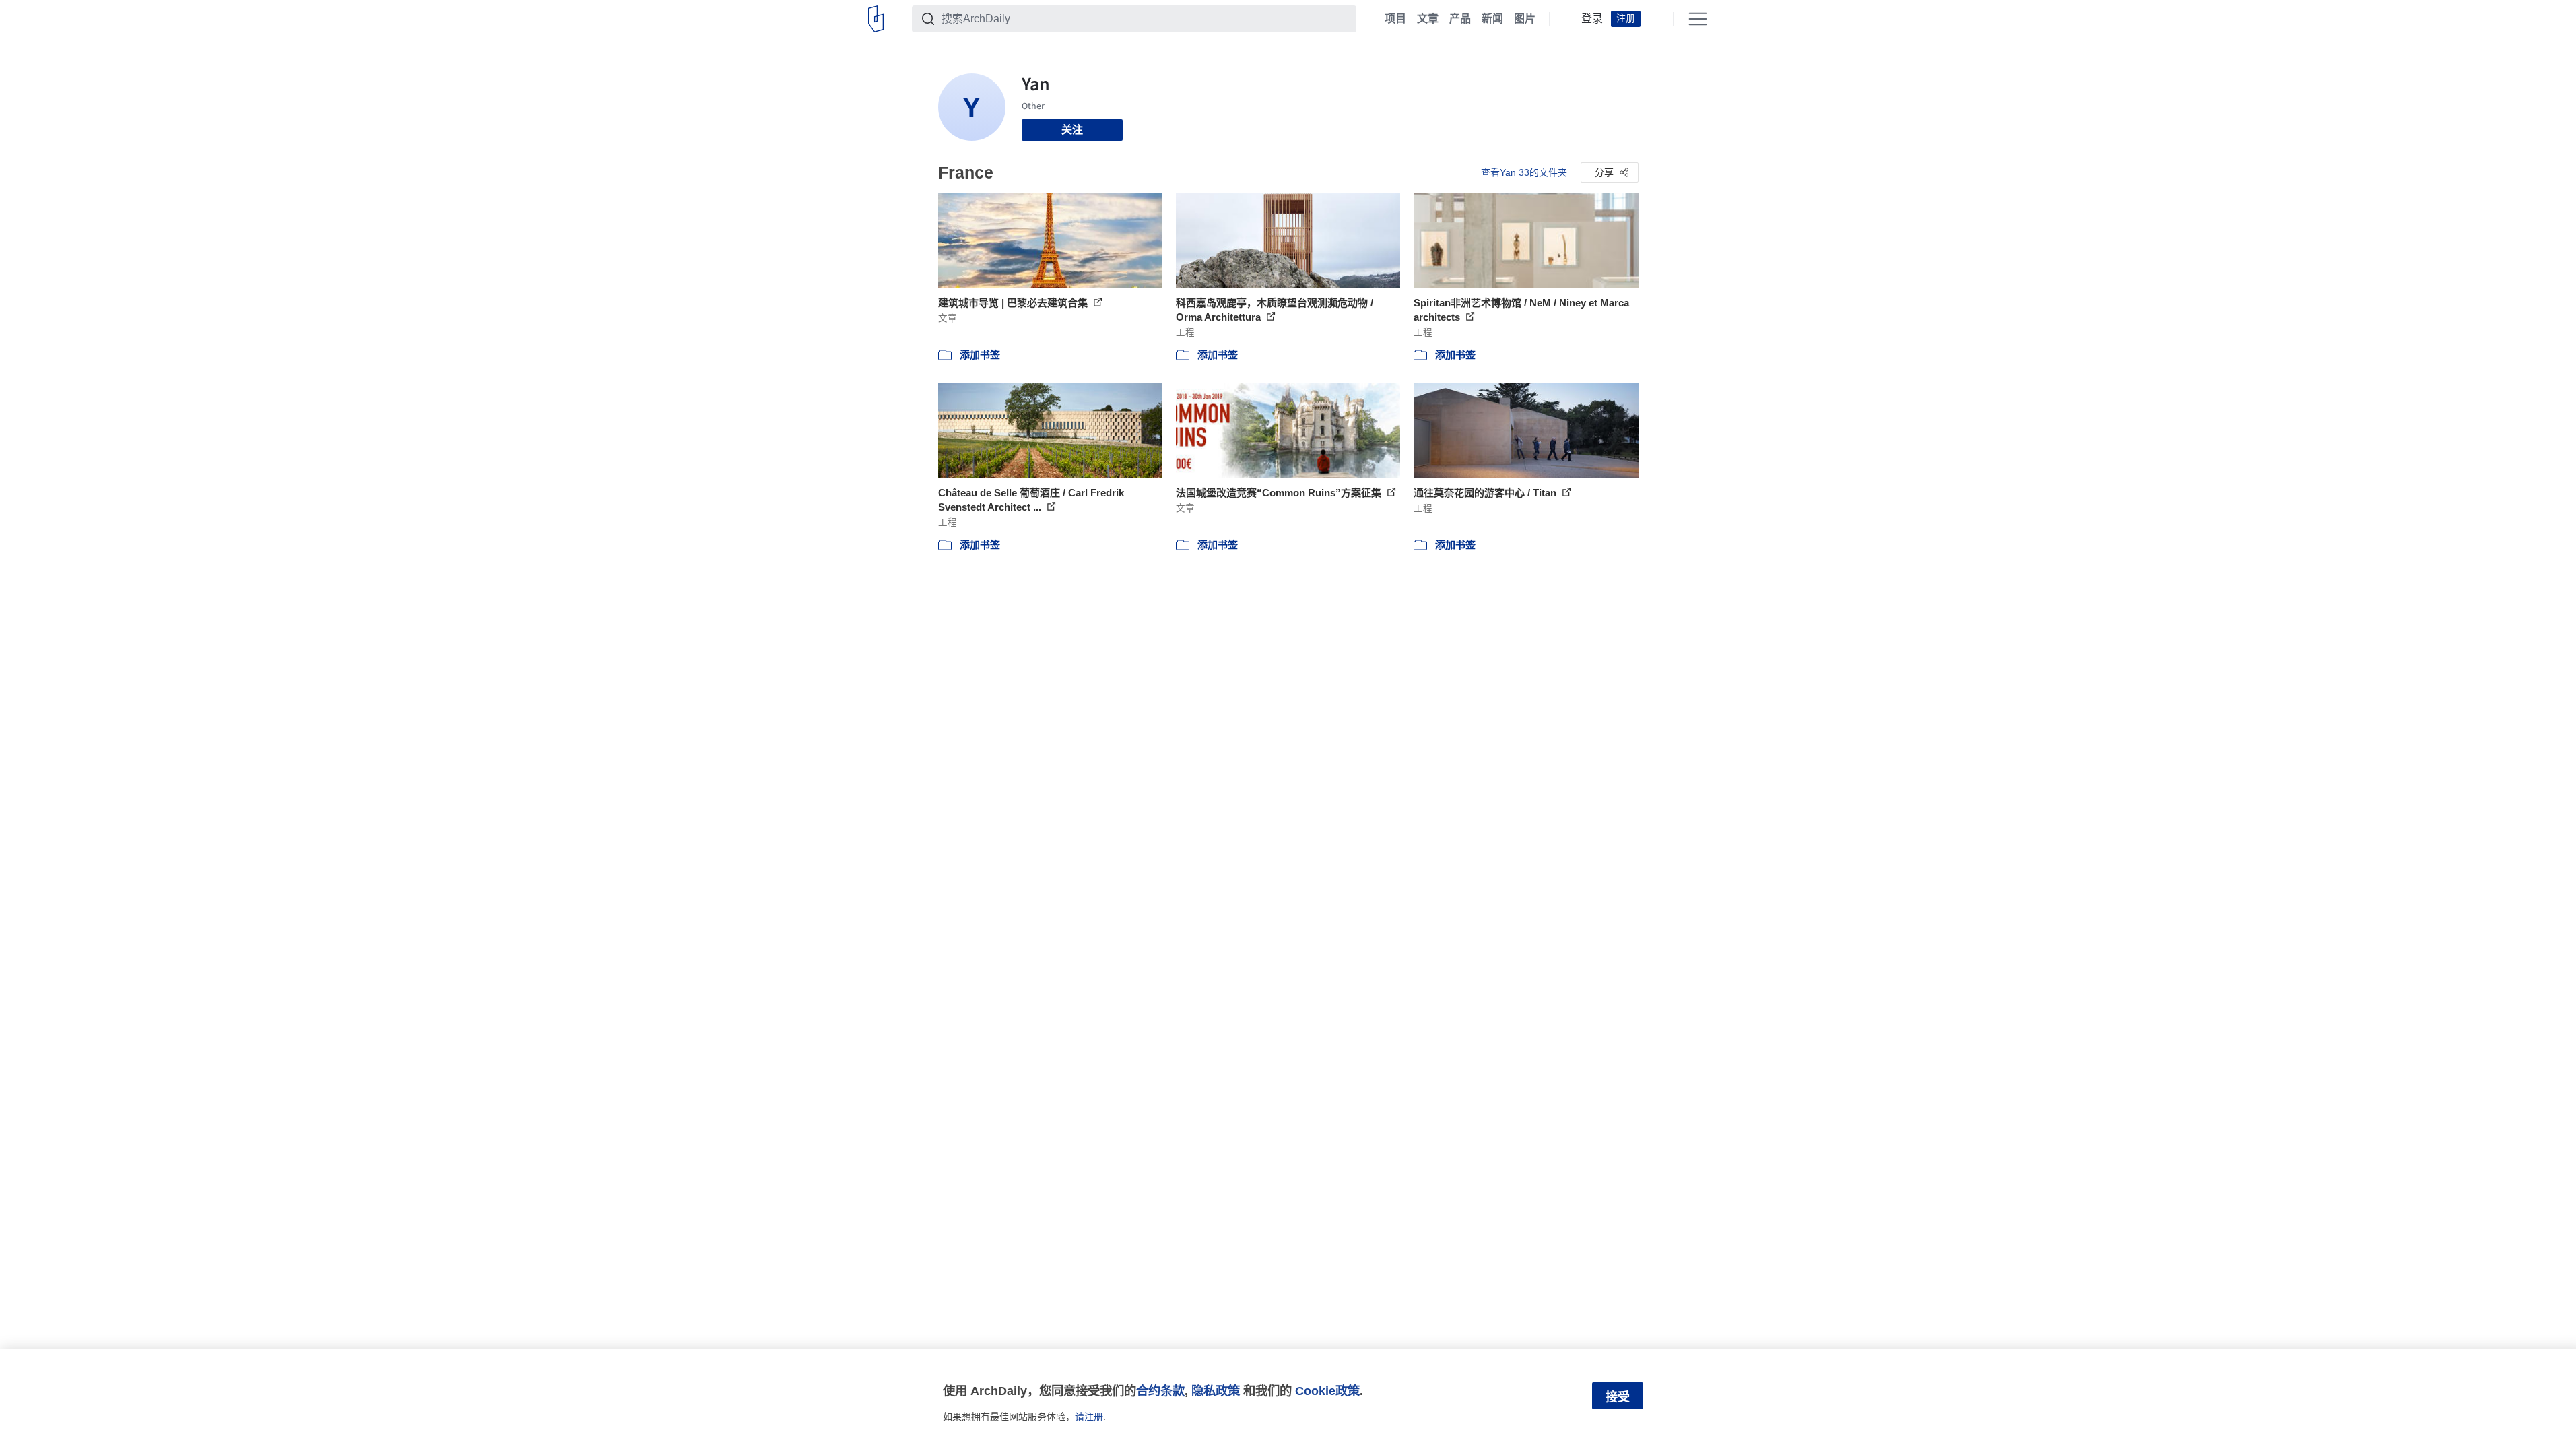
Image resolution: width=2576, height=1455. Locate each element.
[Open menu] (1698, 19)
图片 (1525, 19)
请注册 (1089, 1417)
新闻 (1492, 19)
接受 (1618, 1397)
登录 (1592, 19)
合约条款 (1160, 1391)
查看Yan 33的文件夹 (1524, 172)
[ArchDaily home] (876, 19)
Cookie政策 (1327, 1391)
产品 (1460, 19)
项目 (1395, 19)
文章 (1428, 19)
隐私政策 (1216, 1391)
